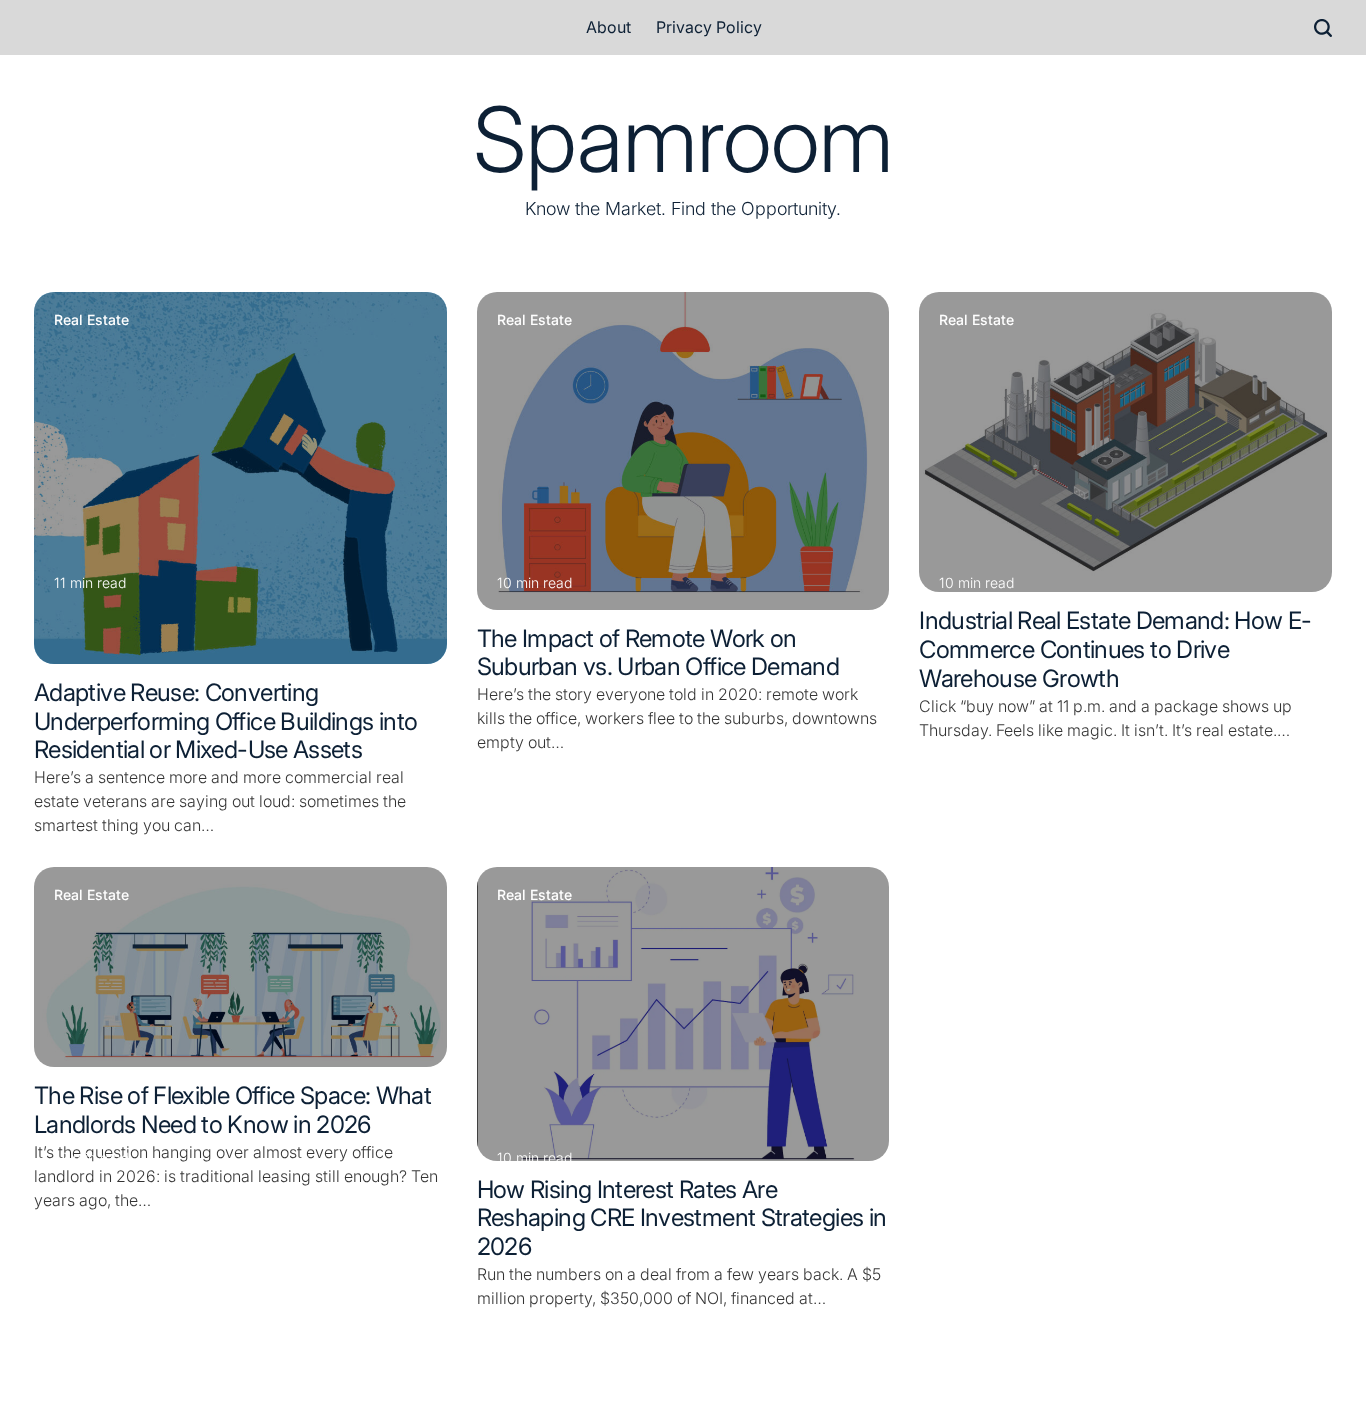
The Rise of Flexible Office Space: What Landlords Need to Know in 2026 (232, 1110)
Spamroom (683, 140)
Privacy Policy (709, 27)
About (608, 27)
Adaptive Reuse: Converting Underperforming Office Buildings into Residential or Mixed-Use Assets (225, 721)
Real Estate (91, 320)
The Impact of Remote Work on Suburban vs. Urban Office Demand (658, 653)
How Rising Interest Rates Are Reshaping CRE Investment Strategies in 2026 (682, 1218)
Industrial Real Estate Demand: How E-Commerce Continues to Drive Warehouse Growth (1115, 649)
